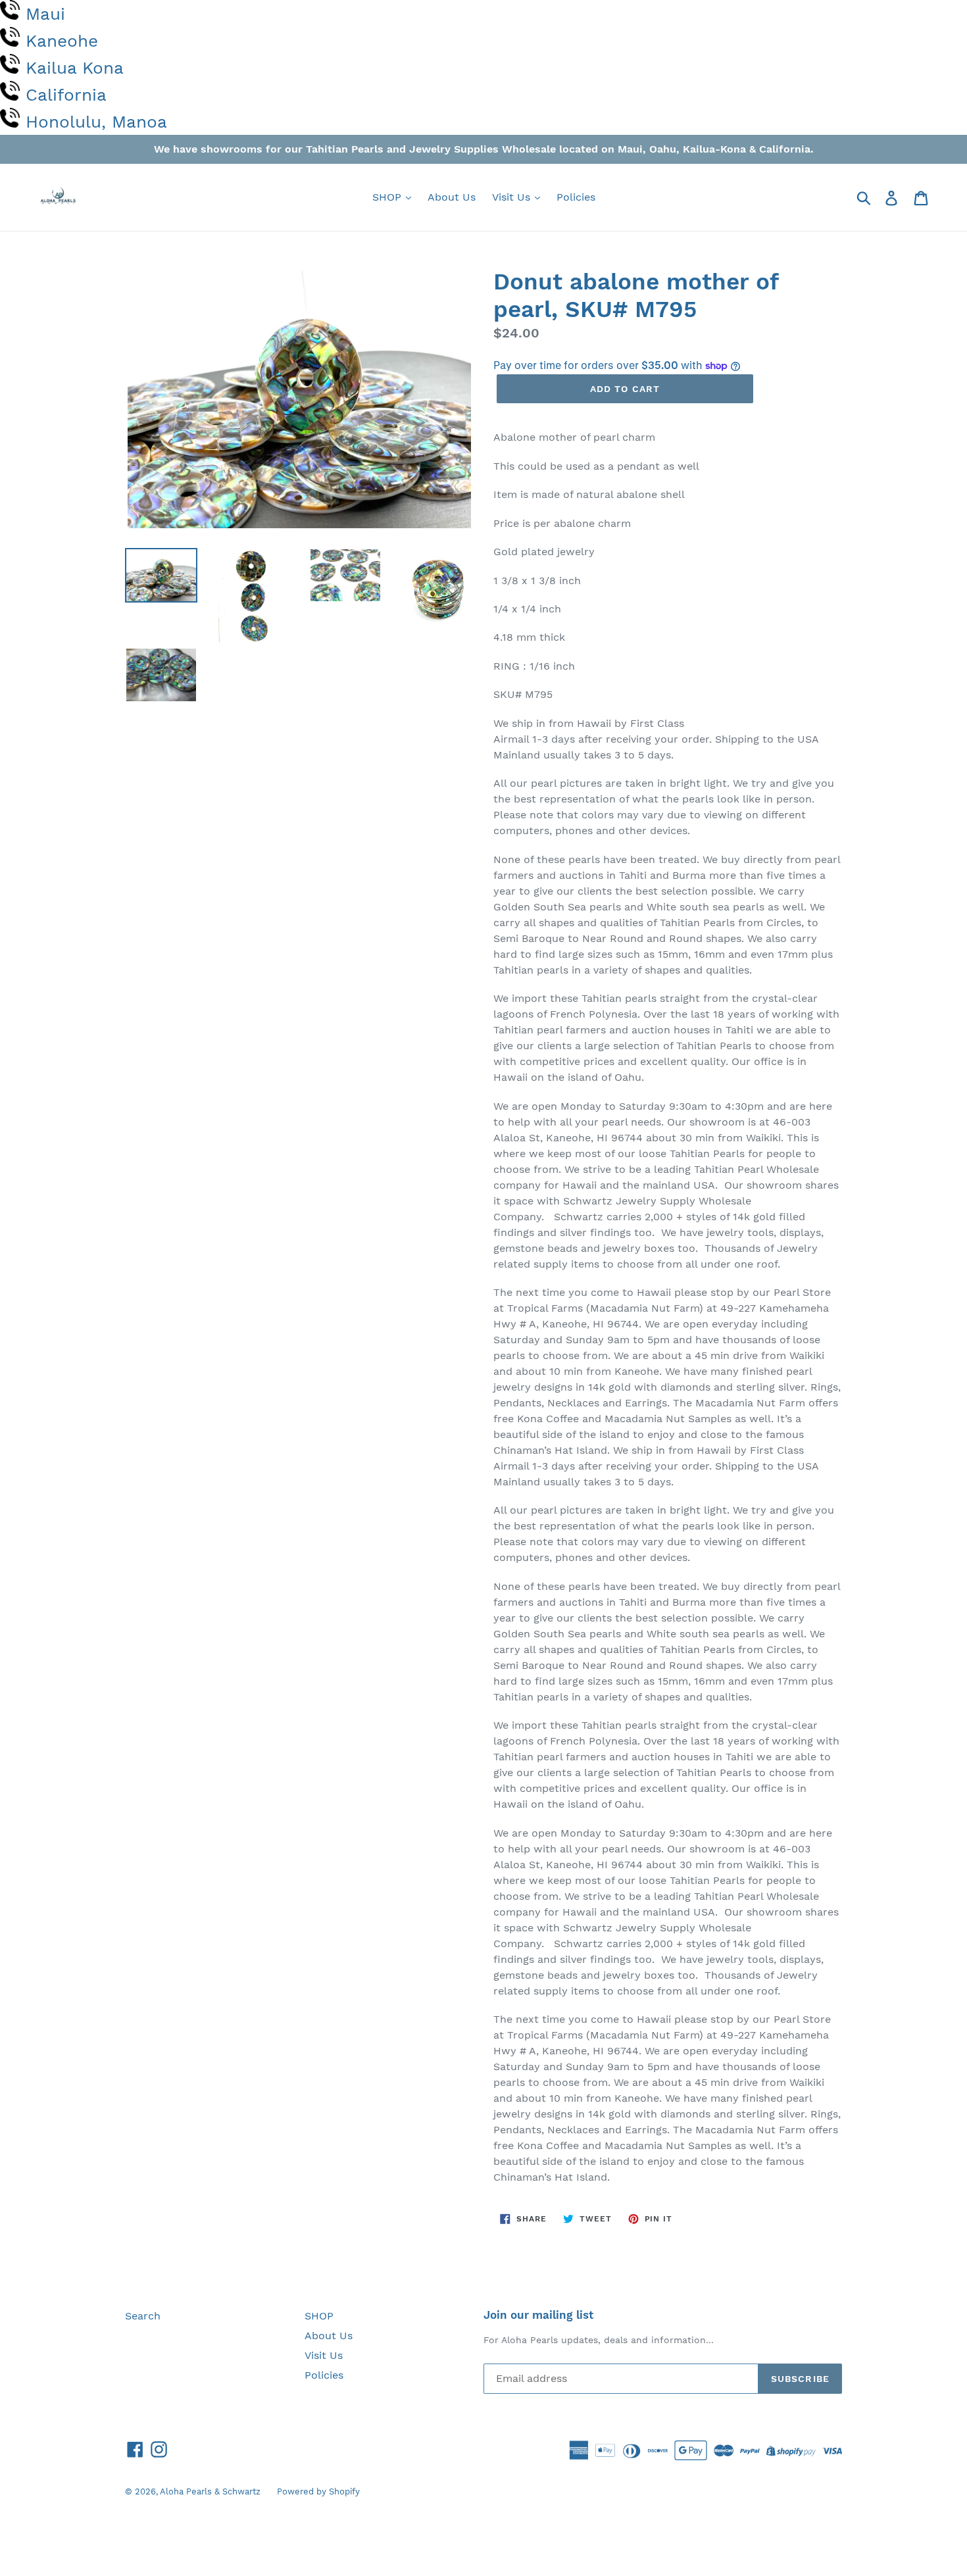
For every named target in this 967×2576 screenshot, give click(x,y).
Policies (576, 197)
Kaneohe (62, 41)
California (66, 95)
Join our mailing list (538, 2315)
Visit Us (513, 197)
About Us (452, 197)
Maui (45, 14)
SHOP (388, 197)
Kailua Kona (75, 68)
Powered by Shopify (318, 2491)
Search (143, 2316)
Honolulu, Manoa (96, 122)
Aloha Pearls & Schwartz (210, 2491)
